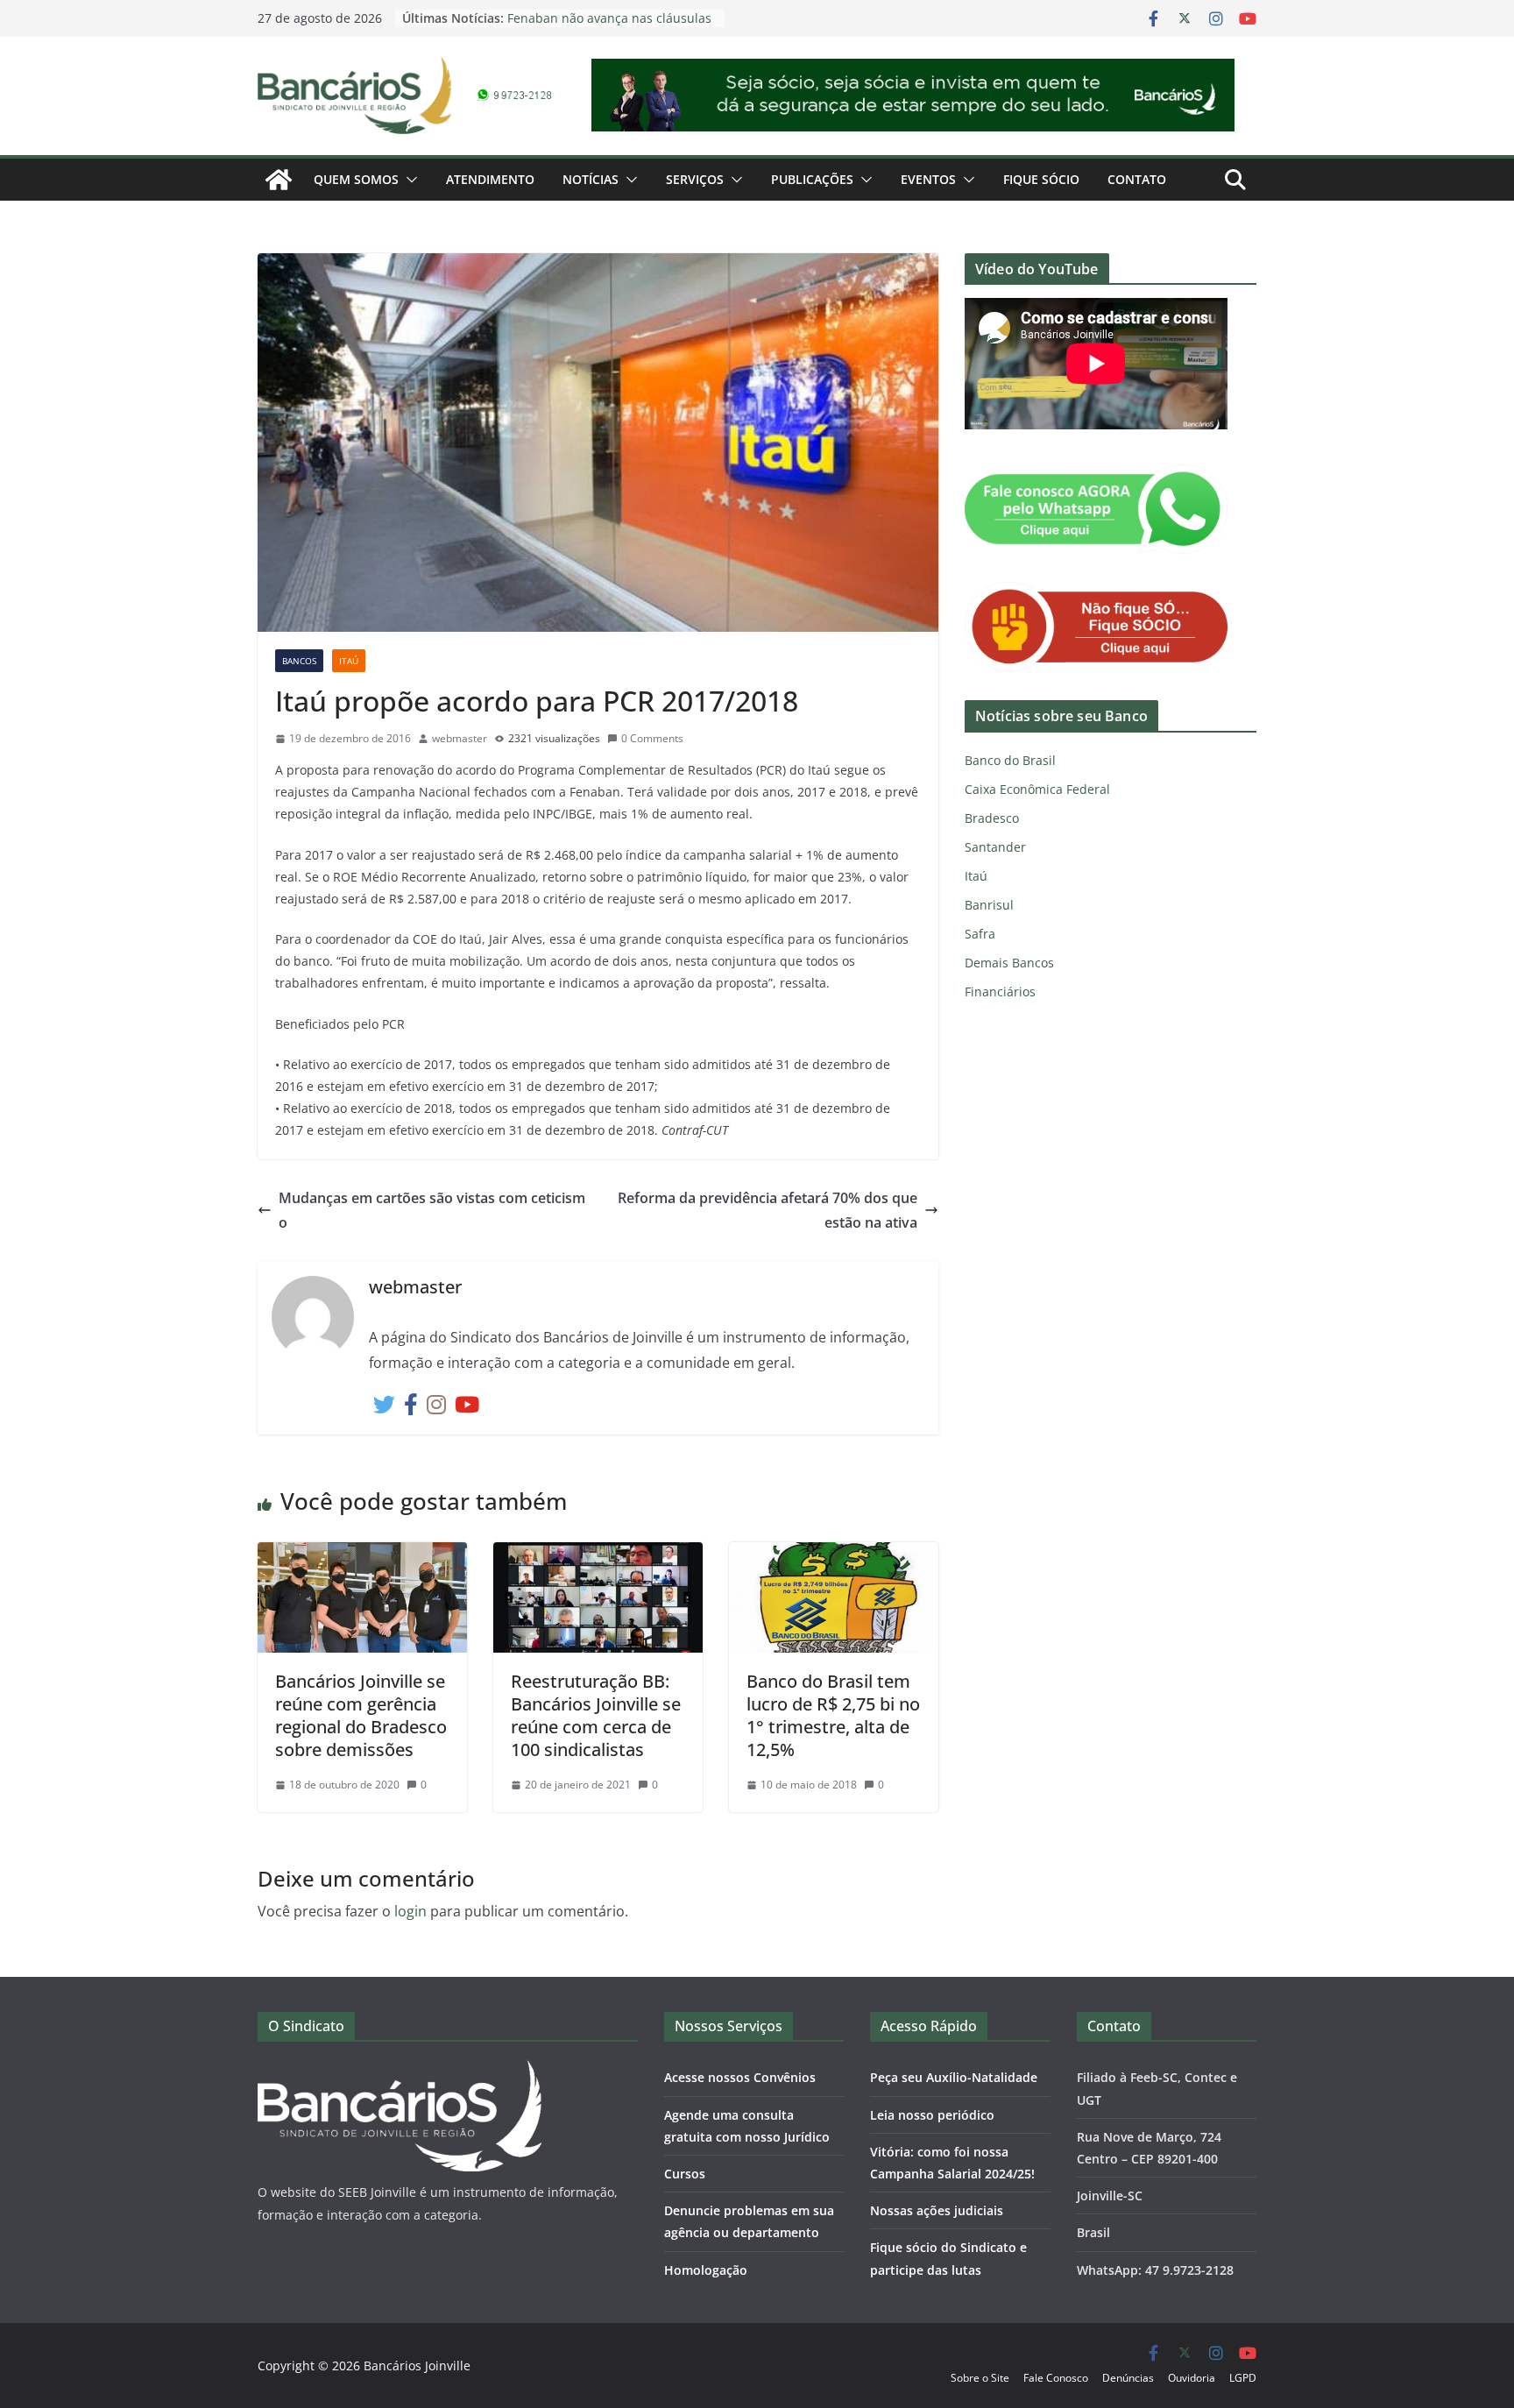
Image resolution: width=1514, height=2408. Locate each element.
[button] (408, 180)
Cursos (685, 2174)
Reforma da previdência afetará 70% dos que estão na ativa (768, 1211)
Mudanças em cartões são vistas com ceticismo (432, 1211)
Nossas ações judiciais (937, 2210)
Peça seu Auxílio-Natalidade (954, 2077)
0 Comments (652, 738)
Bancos (299, 661)
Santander (995, 847)
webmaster (460, 738)
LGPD (1243, 2378)
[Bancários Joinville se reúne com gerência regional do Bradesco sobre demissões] (362, 1555)
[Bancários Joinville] (279, 180)
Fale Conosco (1056, 2378)
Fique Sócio (1041, 179)
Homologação (706, 2270)
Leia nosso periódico (932, 2115)
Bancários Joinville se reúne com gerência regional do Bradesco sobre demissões (361, 1715)
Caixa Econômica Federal (1037, 789)
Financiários (1000, 992)
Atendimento (490, 179)
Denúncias (1128, 2378)
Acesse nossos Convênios (740, 2077)
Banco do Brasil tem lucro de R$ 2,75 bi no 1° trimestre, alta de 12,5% (833, 1715)
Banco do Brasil (1010, 760)
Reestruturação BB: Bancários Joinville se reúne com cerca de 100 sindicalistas (596, 1715)
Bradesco (992, 818)
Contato (1137, 179)
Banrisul (989, 905)
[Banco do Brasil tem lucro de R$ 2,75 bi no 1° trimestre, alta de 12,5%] (834, 1555)
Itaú (349, 661)
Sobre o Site (980, 2378)
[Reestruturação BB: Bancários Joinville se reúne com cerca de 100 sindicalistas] (598, 1555)
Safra (980, 934)
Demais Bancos (1009, 963)
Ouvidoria (1192, 2378)
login (410, 1911)
